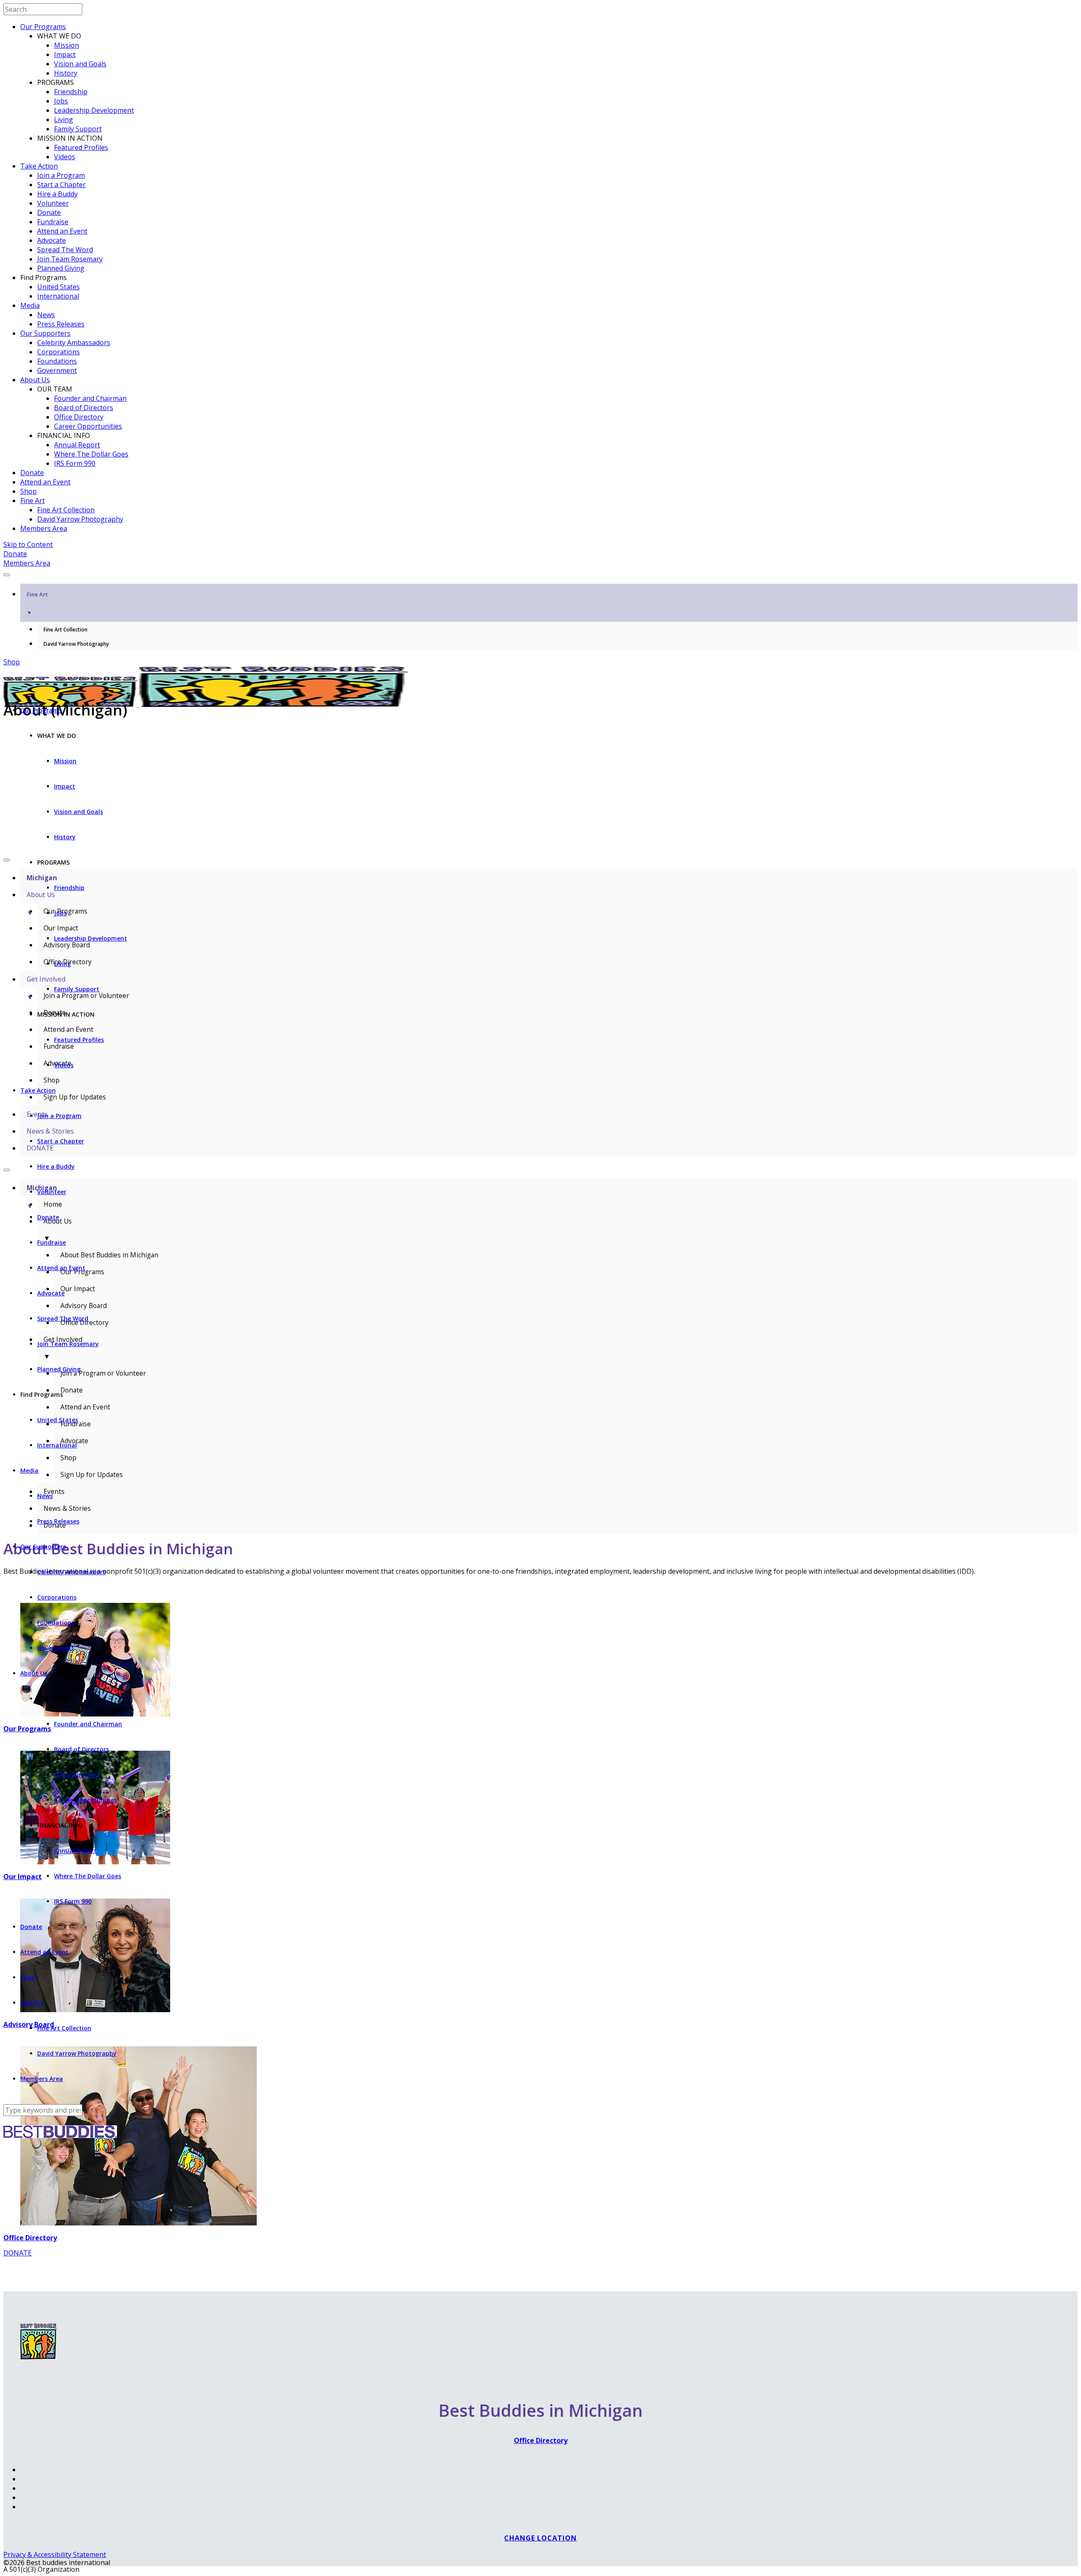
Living (64, 120)
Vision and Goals (80, 64)
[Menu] (7, 575)
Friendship (71, 92)
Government (57, 370)
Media (30, 305)
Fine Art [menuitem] (37, 603)
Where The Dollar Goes (91, 454)
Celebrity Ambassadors (74, 343)
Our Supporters (45, 333)
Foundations (57, 361)
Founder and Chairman (90, 398)
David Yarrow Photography (80, 519)
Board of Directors (84, 408)
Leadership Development (94, 110)
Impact (65, 54)
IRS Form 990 (75, 463)
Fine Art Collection (66, 510)
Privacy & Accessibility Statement (55, 2554)
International (58, 296)
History (66, 73)
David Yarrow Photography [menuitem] (76, 644)
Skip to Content (28, 544)
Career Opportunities (88, 426)
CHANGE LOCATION (540, 2538)
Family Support (78, 129)
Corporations (58, 352)
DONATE (18, 2253)
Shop (29, 491)
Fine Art (33, 501)
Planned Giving (61, 268)
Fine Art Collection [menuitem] (65, 630)
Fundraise (53, 222)
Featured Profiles (81, 147)
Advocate (52, 240)
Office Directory (79, 417)
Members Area (44, 528)
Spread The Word (65, 250)
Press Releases (61, 324)
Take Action (39, 166)
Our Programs (43, 27)
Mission (67, 45)
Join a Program (61, 175)
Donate (49, 212)
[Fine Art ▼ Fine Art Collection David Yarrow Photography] (540, 572)
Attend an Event (62, 231)
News (46, 315)
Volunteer (53, 203)
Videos (65, 157)
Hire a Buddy (57, 194)
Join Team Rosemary (70, 259)
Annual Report (77, 445)
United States (58, 287)
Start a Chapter (61, 185)
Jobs (61, 101)
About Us (35, 380)
